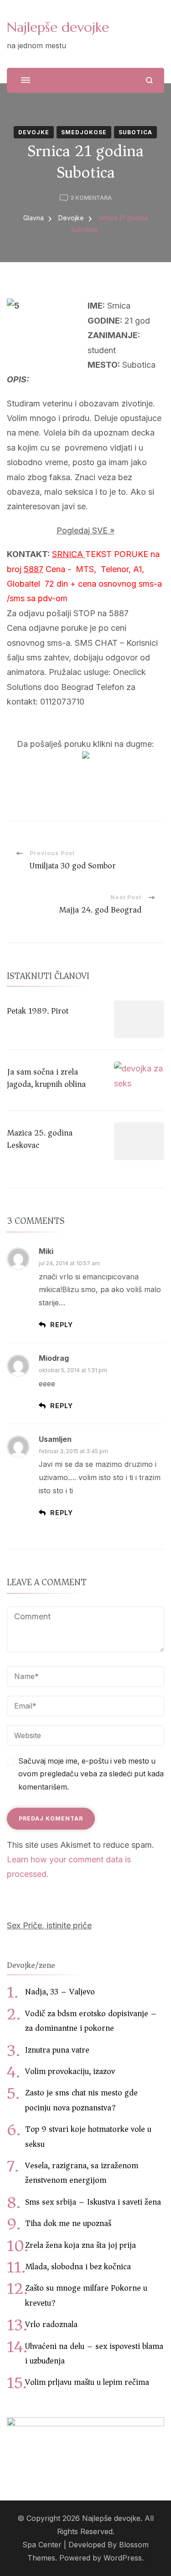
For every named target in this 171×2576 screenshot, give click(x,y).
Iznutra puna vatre (57, 2050)
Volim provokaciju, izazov (70, 2071)
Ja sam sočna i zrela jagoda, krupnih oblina (46, 1078)
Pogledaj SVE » (85, 530)
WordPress (123, 2558)
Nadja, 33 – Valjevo (60, 1992)
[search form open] (149, 80)
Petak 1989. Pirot (38, 1011)
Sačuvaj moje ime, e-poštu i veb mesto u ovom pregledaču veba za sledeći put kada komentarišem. (91, 1774)
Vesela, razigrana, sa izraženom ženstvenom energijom (82, 2173)
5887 (34, 569)
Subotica (135, 132)
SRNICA (69, 554)
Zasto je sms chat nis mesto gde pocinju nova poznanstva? (81, 2100)
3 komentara (91, 198)
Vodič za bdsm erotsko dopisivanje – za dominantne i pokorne (91, 2021)
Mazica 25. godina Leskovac (40, 1139)
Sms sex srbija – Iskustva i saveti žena (93, 2202)
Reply (62, 1325)
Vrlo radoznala (51, 2324)
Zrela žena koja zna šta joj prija (80, 2245)
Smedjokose (84, 132)
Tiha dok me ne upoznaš (68, 2223)
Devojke (34, 132)
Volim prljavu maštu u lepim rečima (87, 2382)
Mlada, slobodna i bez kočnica (78, 2267)
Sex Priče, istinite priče (49, 1925)
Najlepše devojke (58, 27)
